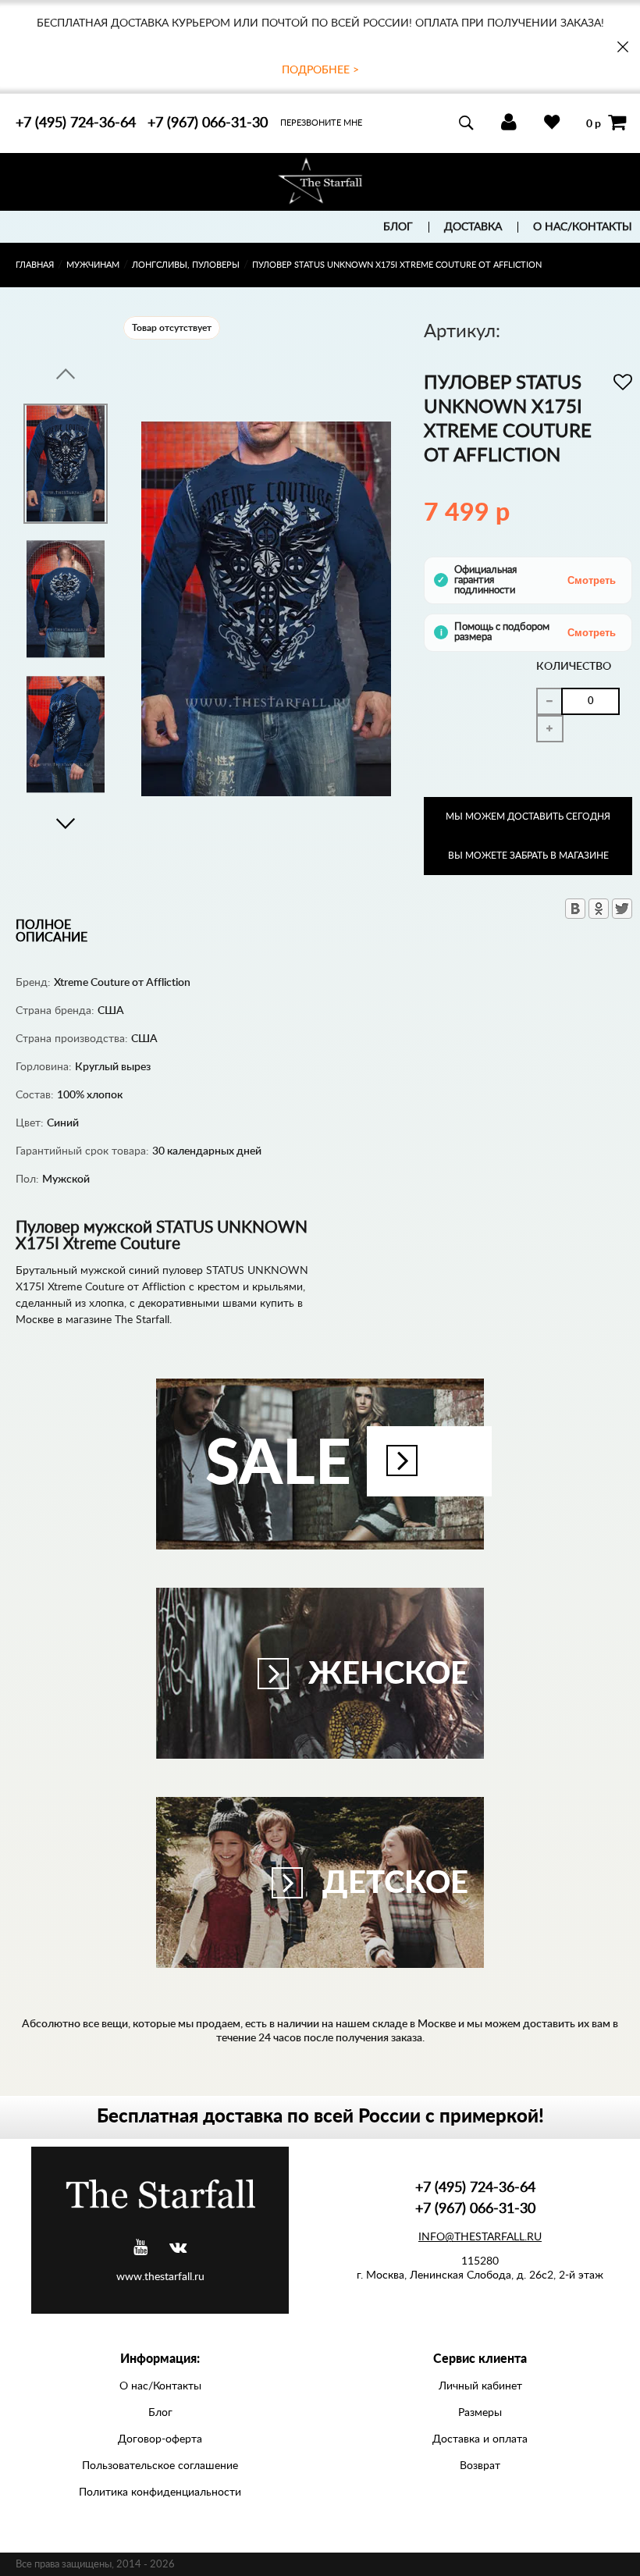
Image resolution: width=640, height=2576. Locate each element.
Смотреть (592, 580)
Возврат (480, 2466)
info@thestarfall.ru (480, 2237)
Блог (398, 227)
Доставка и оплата (480, 2439)
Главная (35, 265)
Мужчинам (93, 265)
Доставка (473, 227)
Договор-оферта (160, 2439)
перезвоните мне (321, 123)
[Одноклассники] (599, 909)
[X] (622, 909)
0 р (594, 123)
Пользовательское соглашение (160, 2466)
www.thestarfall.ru (160, 2277)
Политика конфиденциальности (160, 2492)
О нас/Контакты (583, 227)
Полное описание (52, 931)
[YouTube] (140, 2248)
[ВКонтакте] (575, 909)
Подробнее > (320, 70)
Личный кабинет (480, 2386)
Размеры (480, 2413)
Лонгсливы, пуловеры (186, 265)
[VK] (178, 2248)
